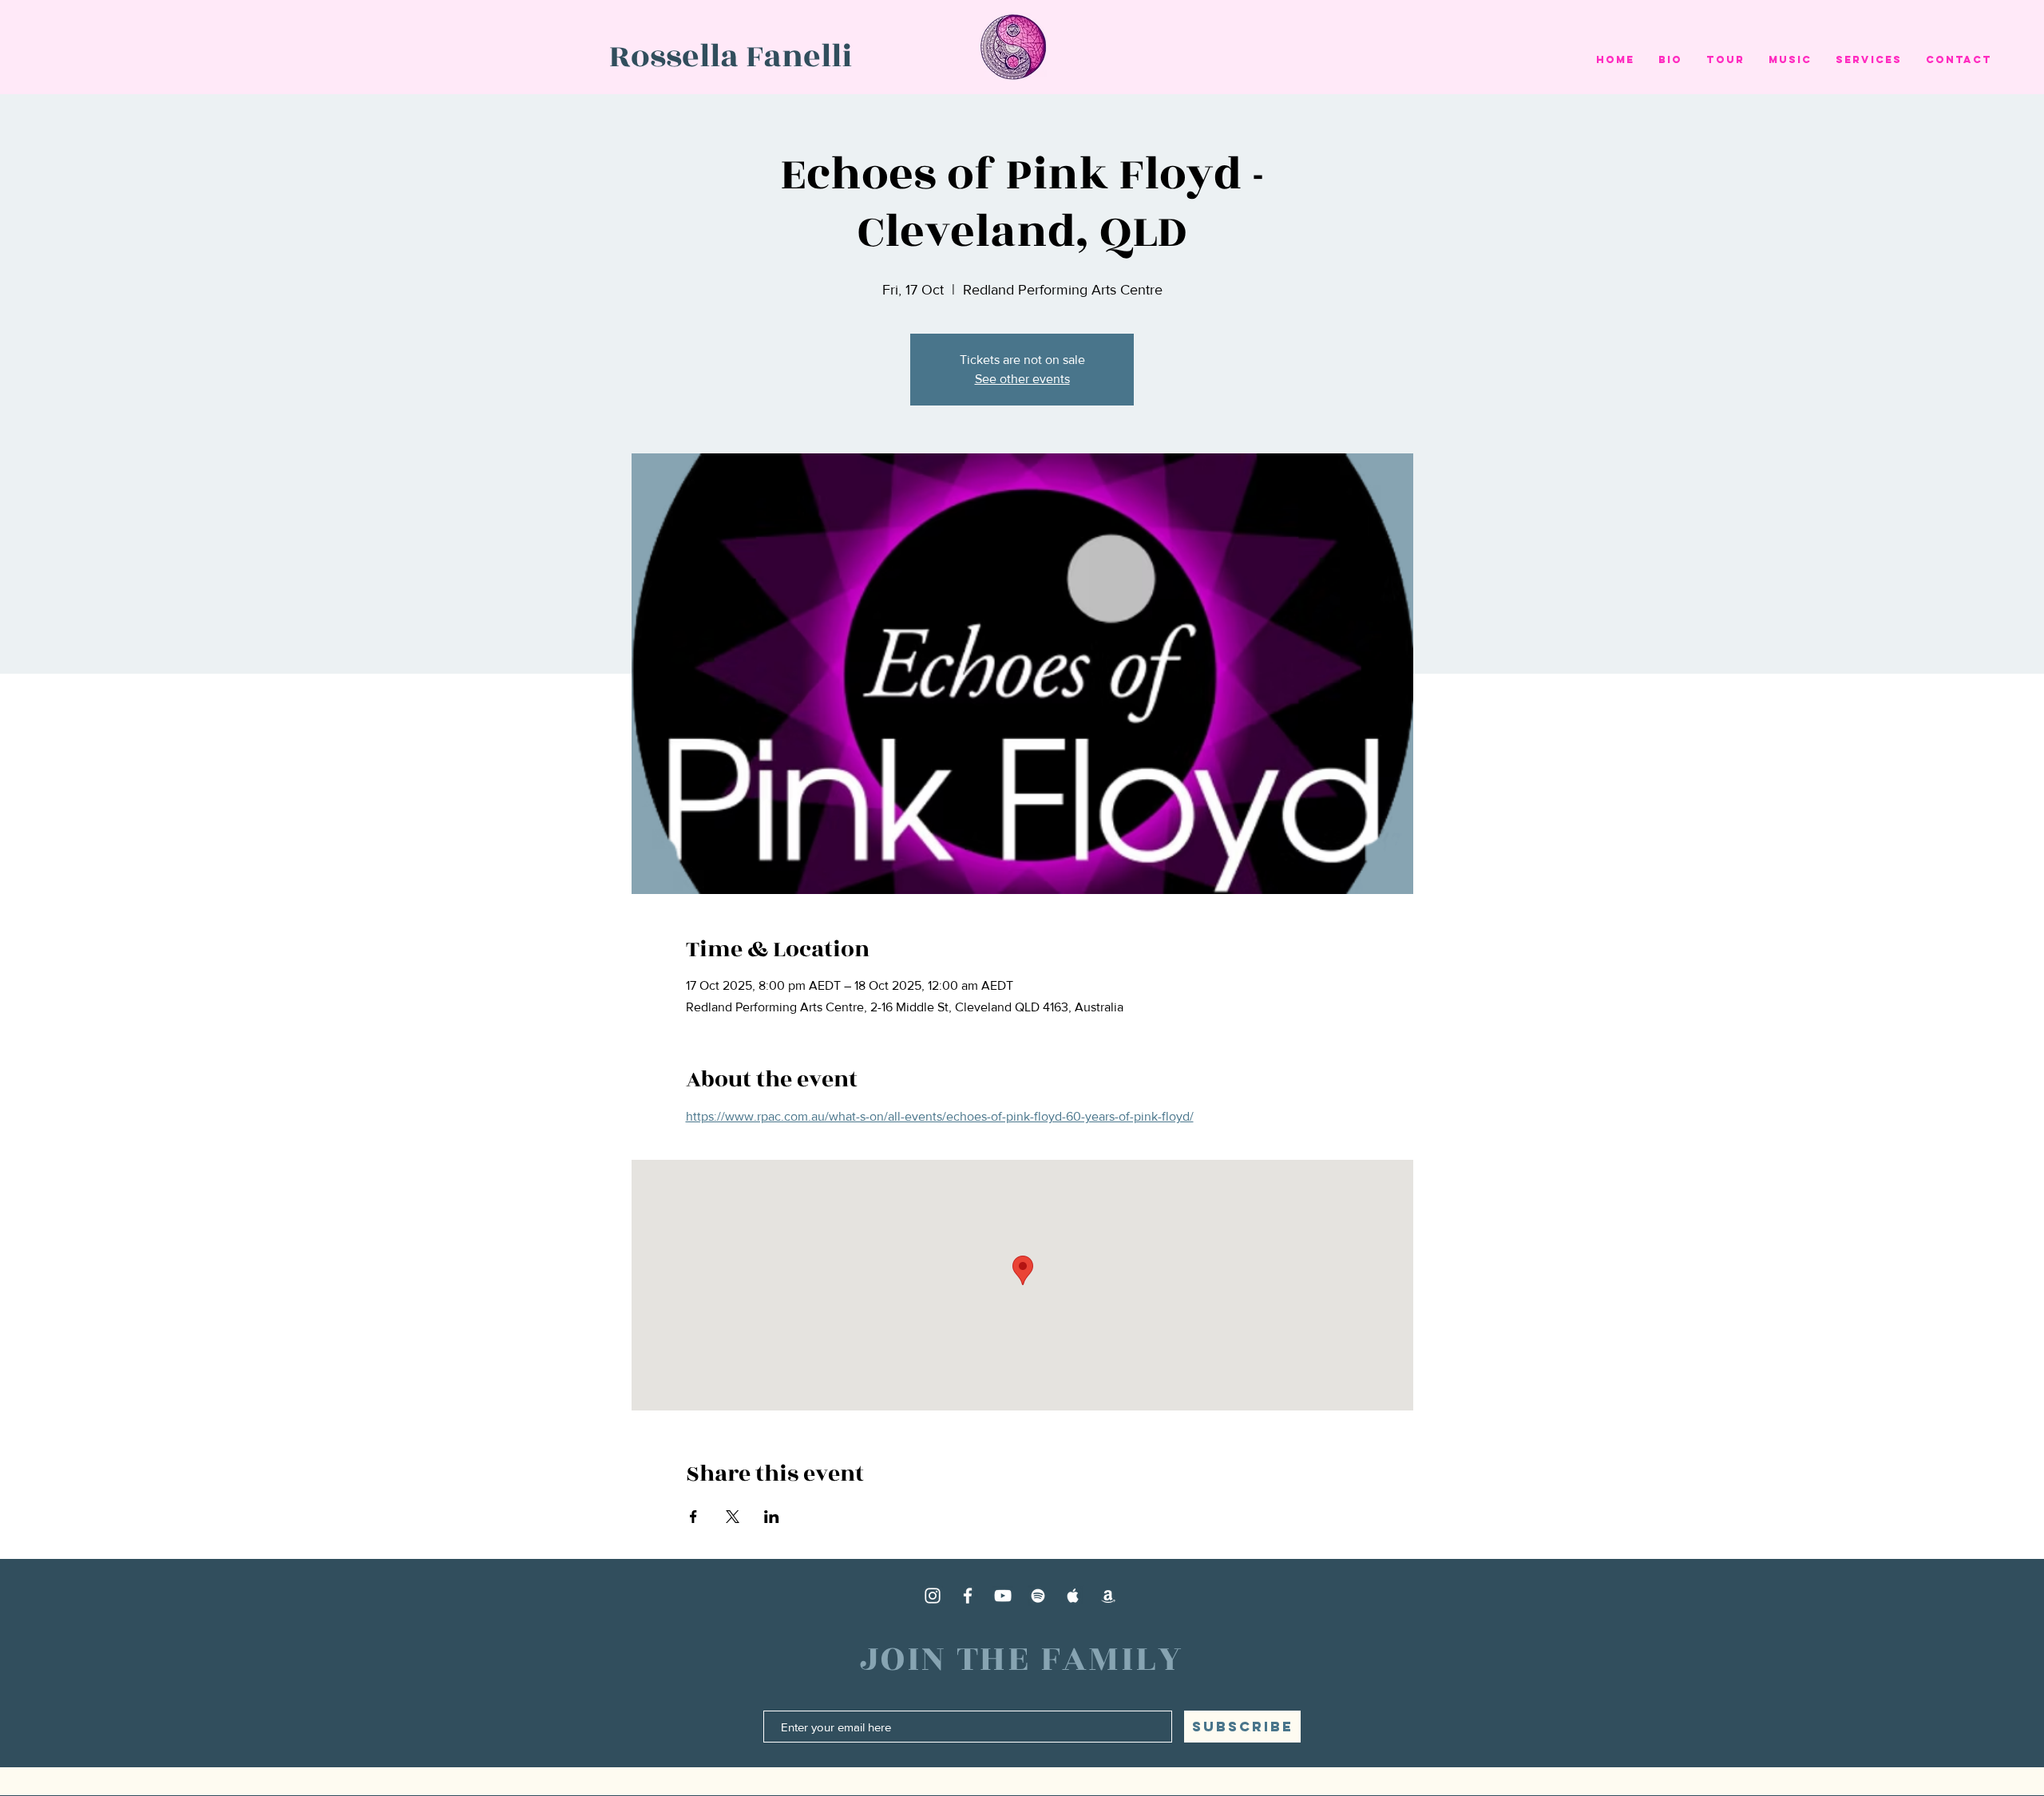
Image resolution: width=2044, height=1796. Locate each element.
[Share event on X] (733, 1517)
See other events (1022, 379)
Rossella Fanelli (731, 57)
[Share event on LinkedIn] (772, 1517)
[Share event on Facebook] (693, 1517)
